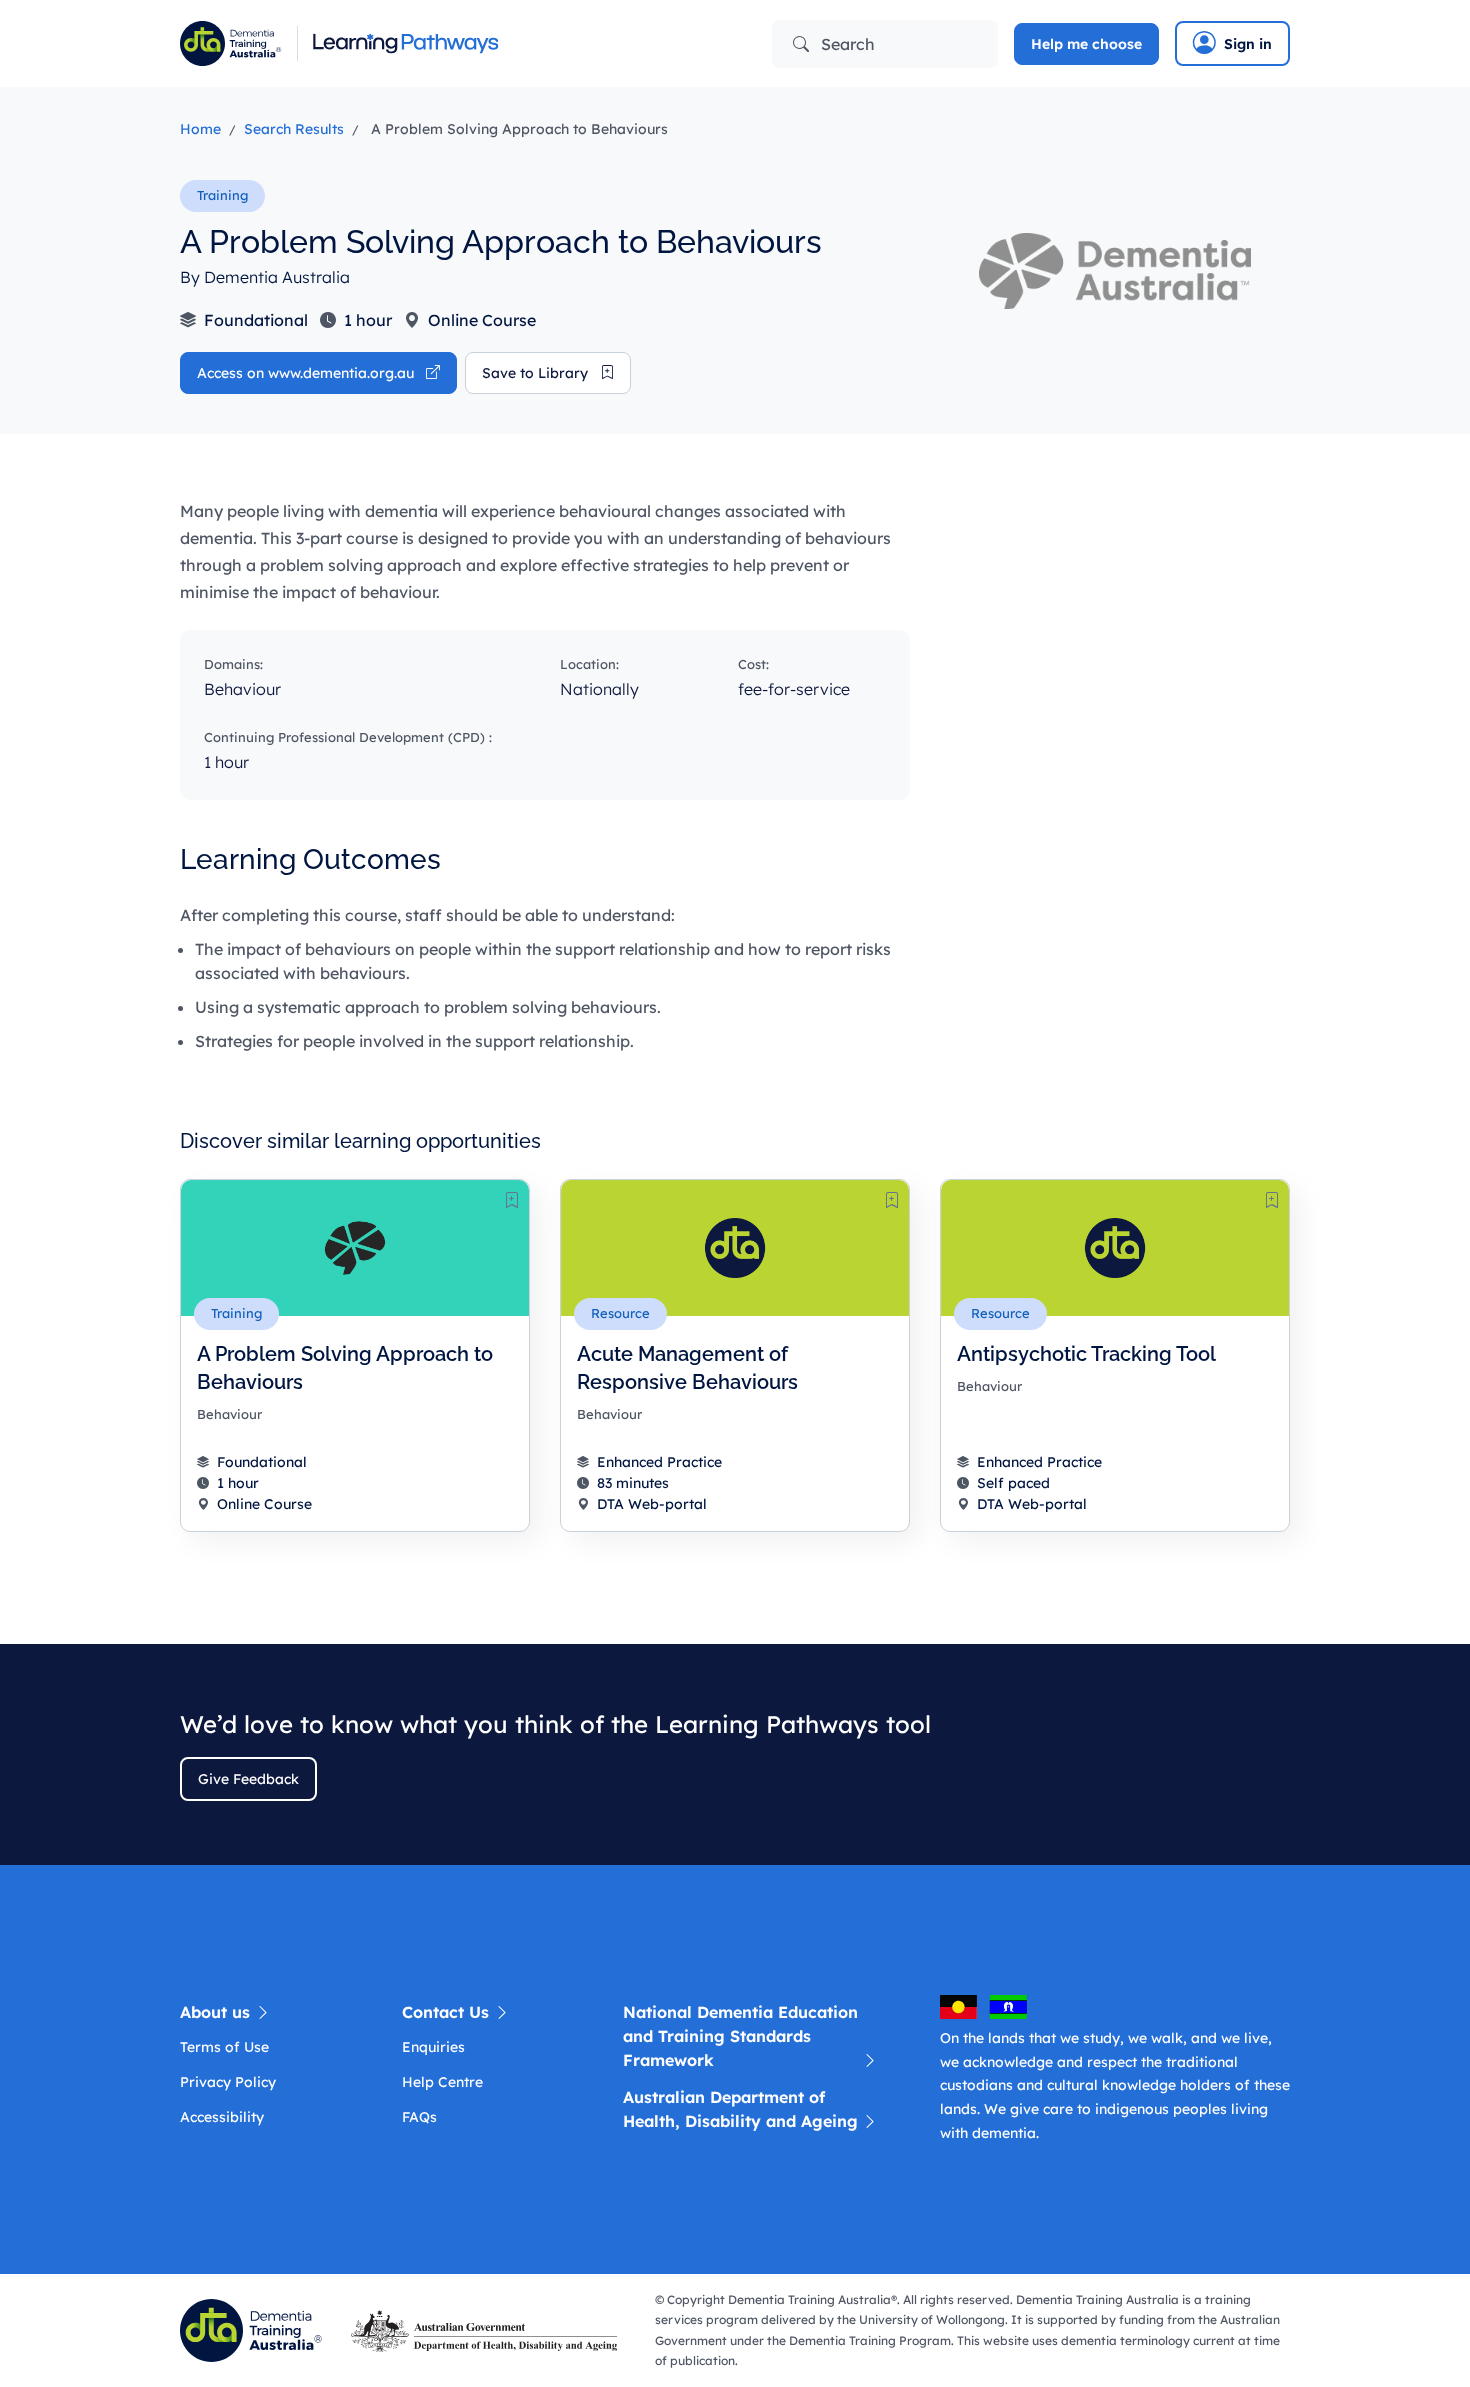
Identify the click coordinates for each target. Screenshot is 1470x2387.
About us (217, 2012)
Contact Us (448, 2012)
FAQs (419, 2117)
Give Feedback (248, 1779)
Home (200, 129)
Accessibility (222, 2117)
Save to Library (537, 373)
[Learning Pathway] (450, 43)
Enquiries (433, 2047)
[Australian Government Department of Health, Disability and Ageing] (488, 2329)
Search (846, 44)
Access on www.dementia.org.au (307, 373)
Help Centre (442, 2082)
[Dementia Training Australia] (255, 2329)
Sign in (1248, 44)
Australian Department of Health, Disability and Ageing (740, 2109)
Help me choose (1086, 44)
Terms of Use (224, 2047)
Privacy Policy (228, 2082)
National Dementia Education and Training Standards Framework (740, 2036)
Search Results (294, 129)
